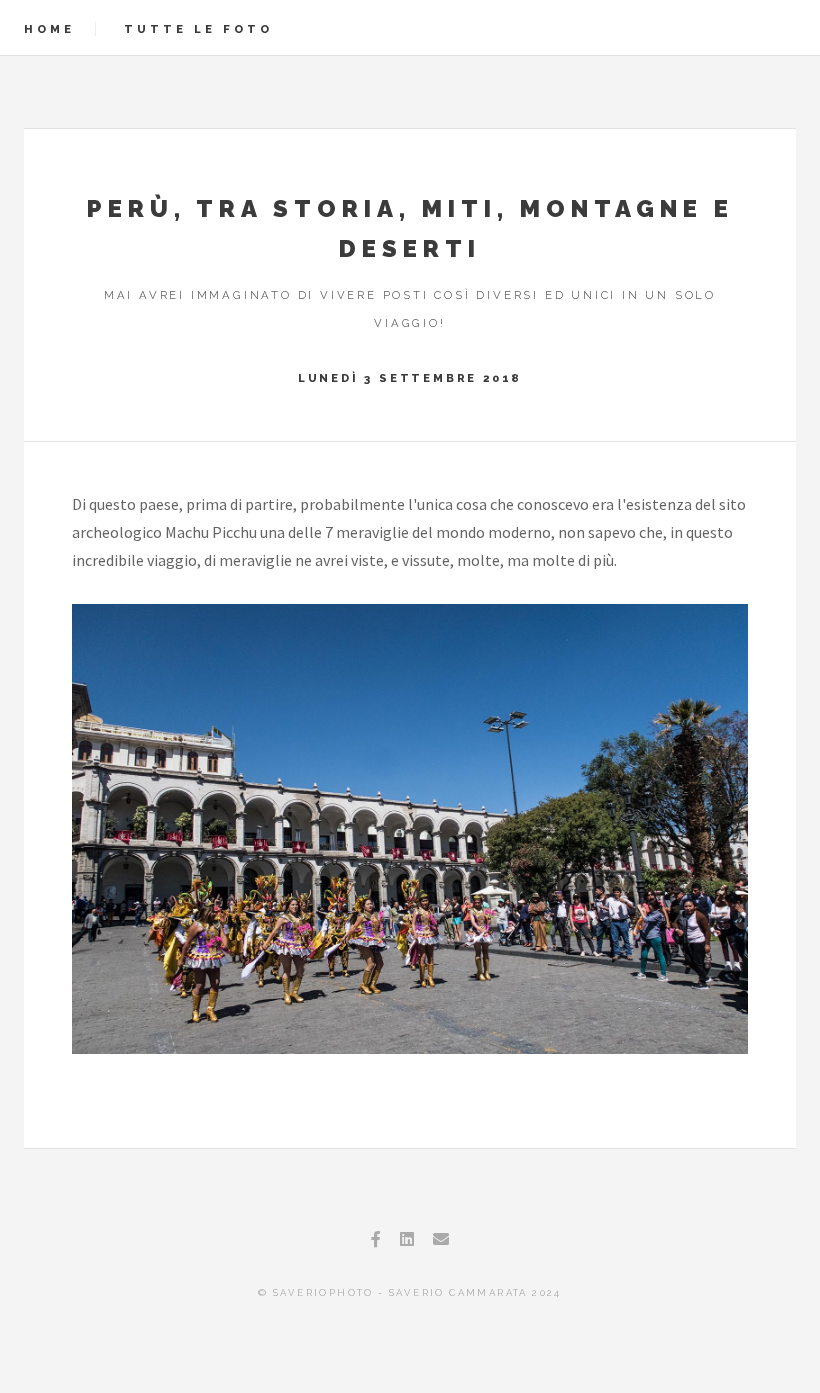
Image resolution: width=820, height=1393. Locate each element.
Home (49, 29)
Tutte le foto (198, 29)
